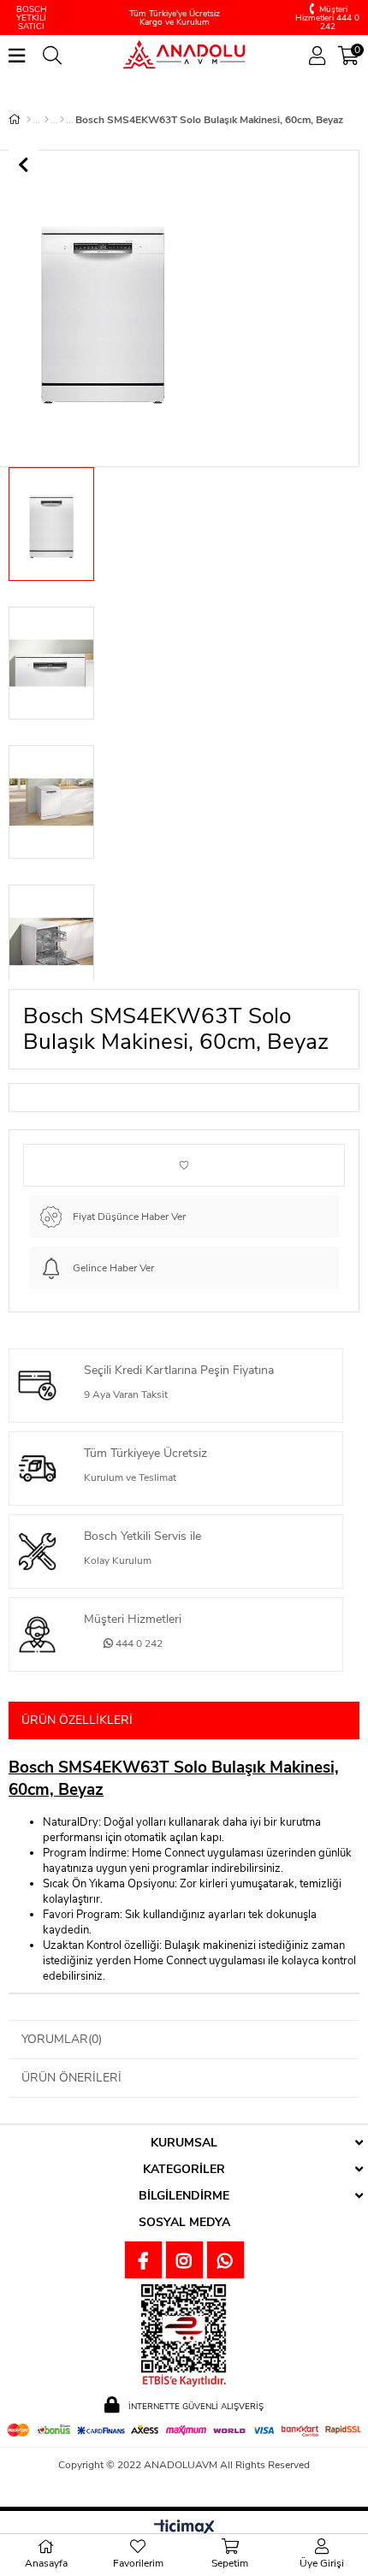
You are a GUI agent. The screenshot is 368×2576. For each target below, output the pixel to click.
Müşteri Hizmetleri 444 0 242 (327, 18)
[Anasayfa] (29, 120)
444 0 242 (138, 1643)
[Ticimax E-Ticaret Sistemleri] (184, 2529)
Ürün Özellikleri (77, 1720)
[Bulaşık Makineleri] (62, 120)
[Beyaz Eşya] (47, 120)
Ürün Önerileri (71, 2078)
